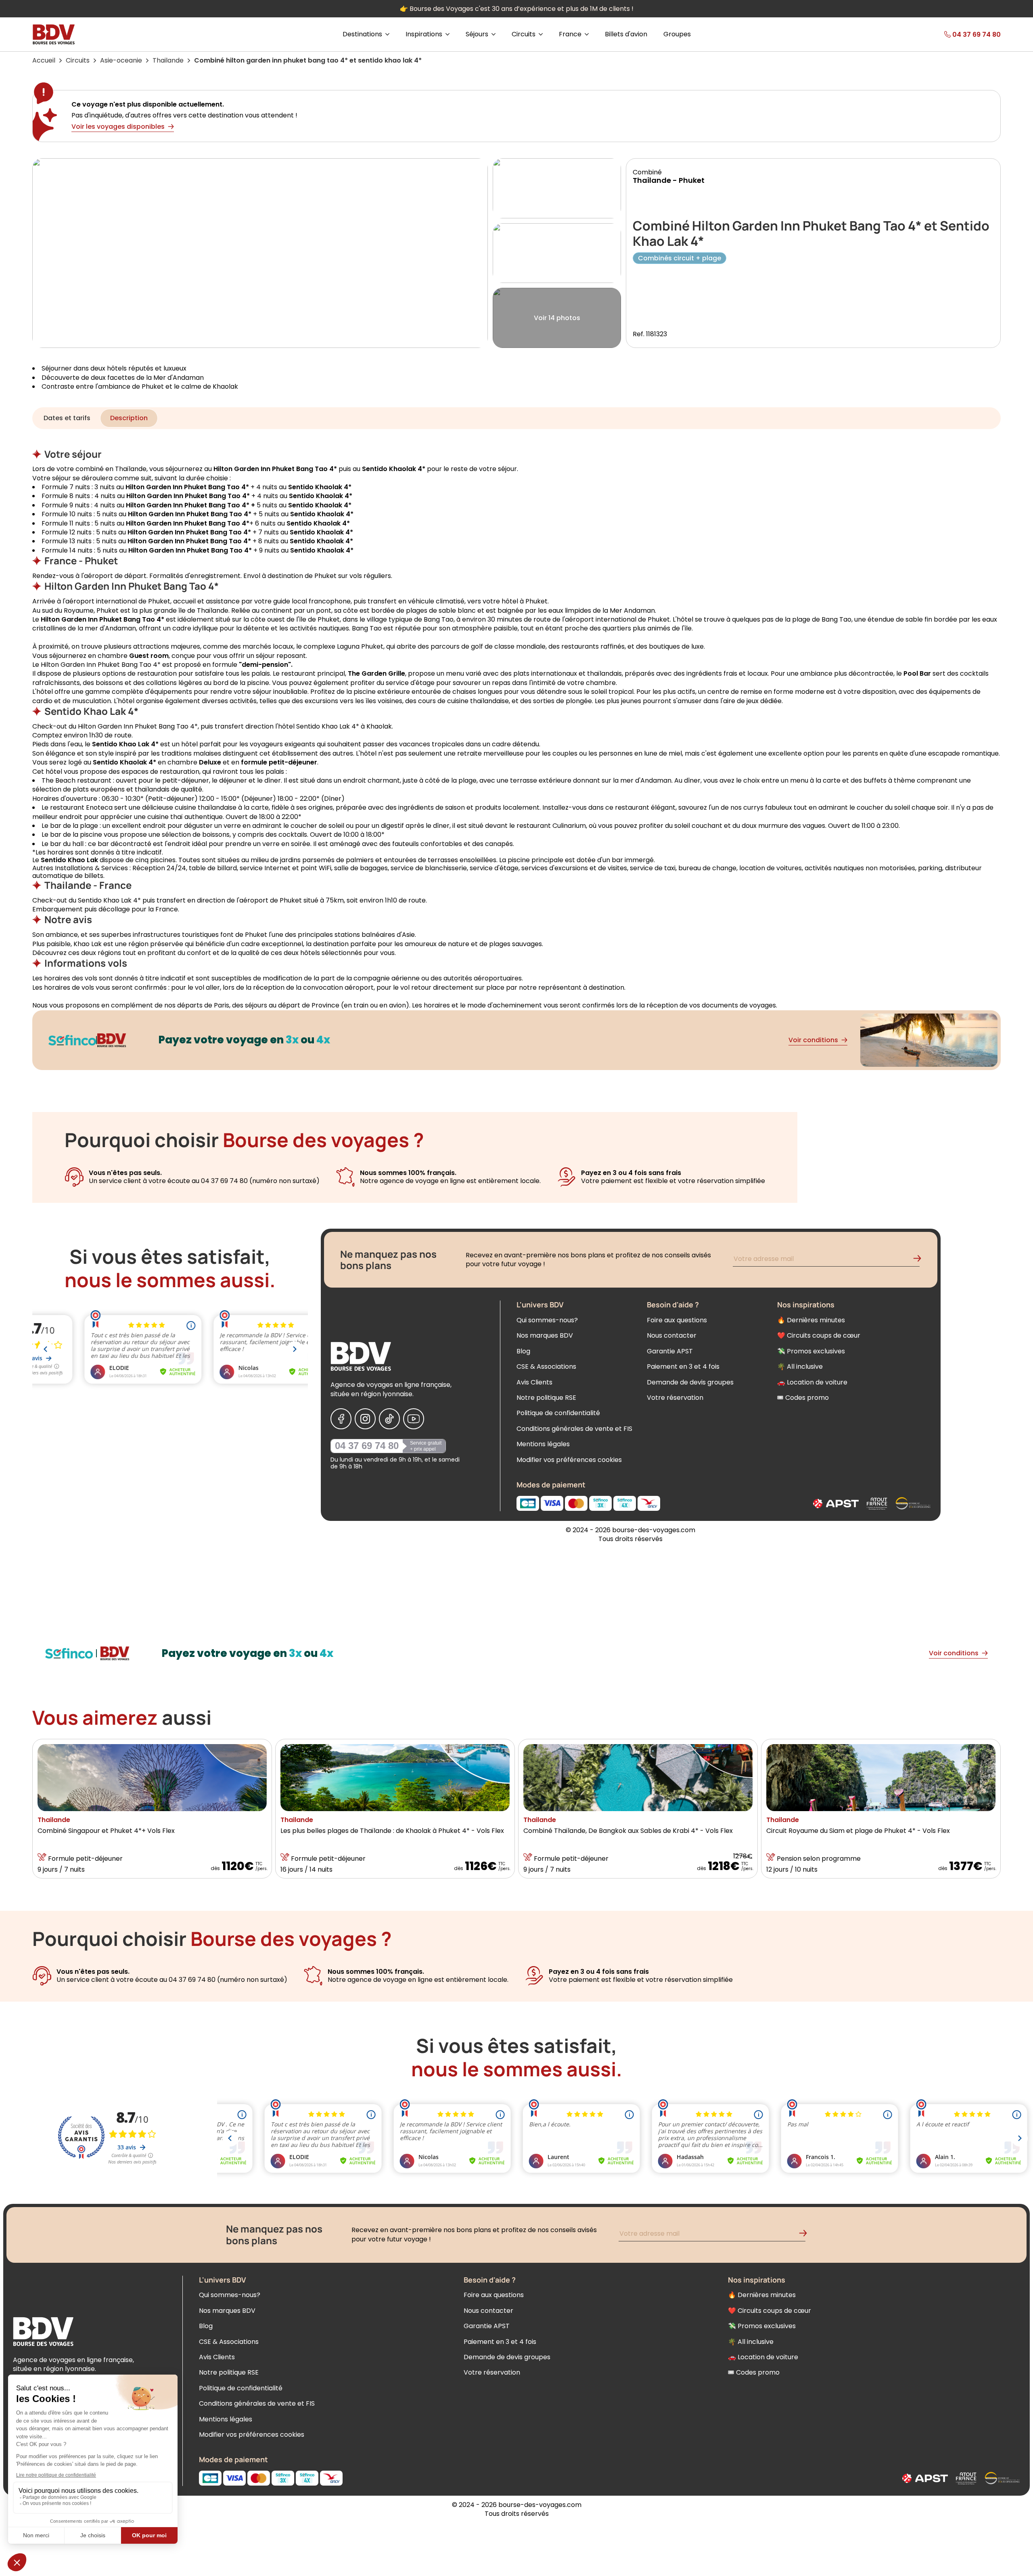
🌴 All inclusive (800, 1367)
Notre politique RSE (546, 1398)
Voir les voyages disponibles (118, 127)
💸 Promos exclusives (811, 1351)
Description (129, 418)
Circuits (78, 60)
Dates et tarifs (67, 418)
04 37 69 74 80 (367, 1446)
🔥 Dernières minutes (811, 1320)
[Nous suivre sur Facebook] (341, 1419)
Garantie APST (670, 1351)
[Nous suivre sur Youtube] (414, 1419)
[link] (953, 34)
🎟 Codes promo (803, 1398)
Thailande (168, 60)
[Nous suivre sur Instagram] (365, 1419)
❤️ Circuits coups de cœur (819, 1335)
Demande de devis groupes (690, 1382)
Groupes (677, 34)
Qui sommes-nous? (547, 1320)
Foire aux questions (677, 1320)
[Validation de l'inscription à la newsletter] (920, 1260)
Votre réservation (675, 1398)
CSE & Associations (546, 1367)
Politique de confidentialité (558, 1413)
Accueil (44, 60)
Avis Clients (534, 1382)
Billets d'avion (626, 34)
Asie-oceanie (121, 60)
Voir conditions (813, 1040)
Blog (523, 1351)
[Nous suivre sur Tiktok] (389, 1419)
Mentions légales (543, 1444)
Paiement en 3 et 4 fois (683, 1367)
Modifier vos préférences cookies (569, 1460)
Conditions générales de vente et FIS (574, 1429)
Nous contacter (672, 1335)
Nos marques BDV (545, 1335)
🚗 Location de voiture (812, 1382)
